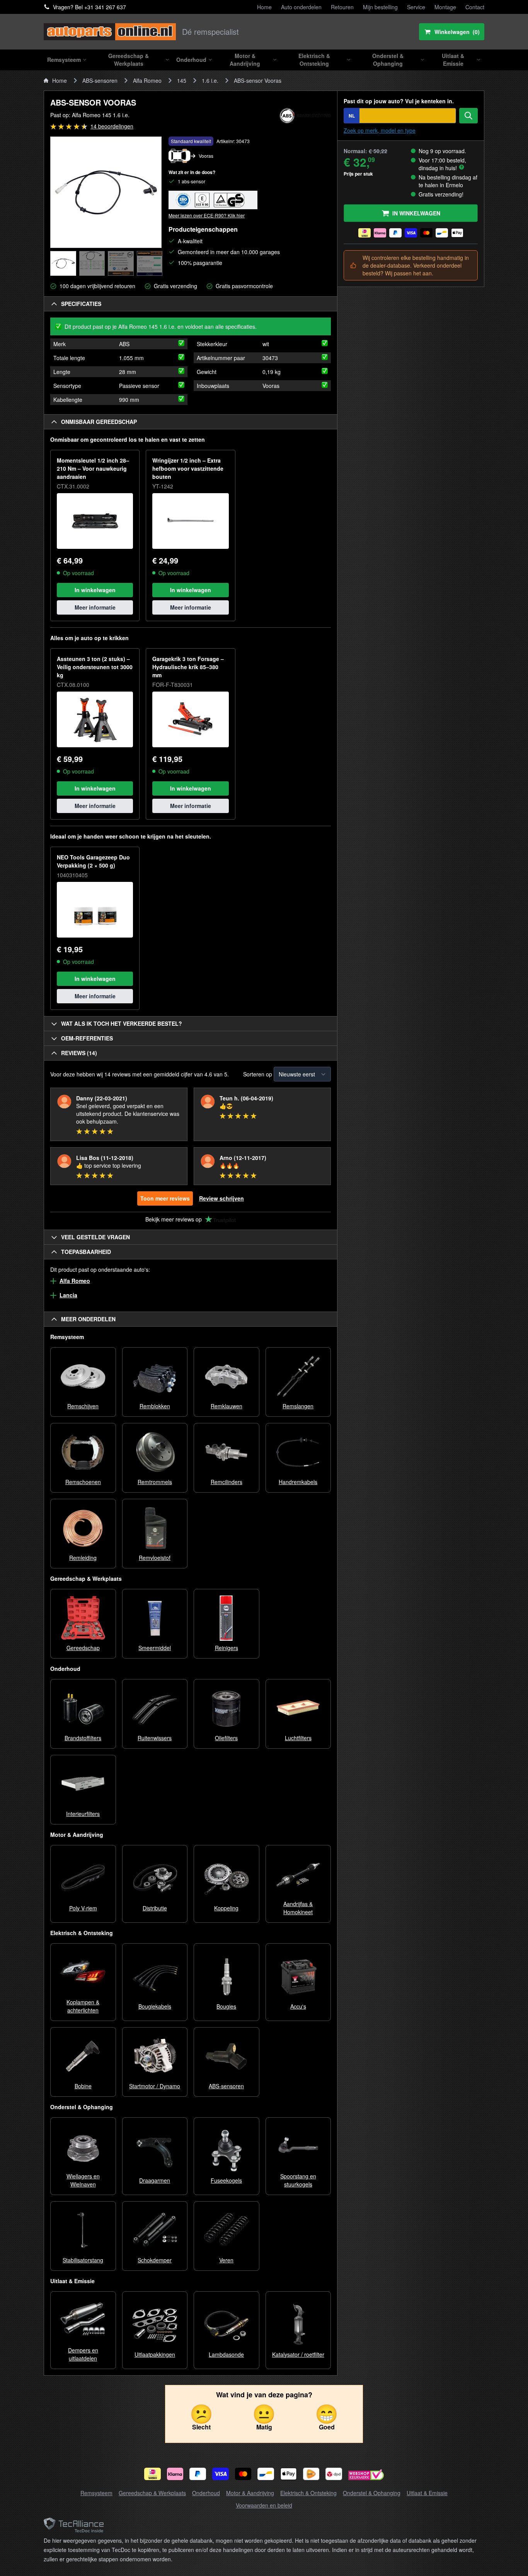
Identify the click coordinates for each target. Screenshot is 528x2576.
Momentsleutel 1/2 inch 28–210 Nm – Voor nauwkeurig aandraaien (93, 468)
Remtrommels (155, 1482)
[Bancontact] (266, 2474)
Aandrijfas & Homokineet (298, 1908)
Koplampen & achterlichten (83, 2006)
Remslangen (298, 1406)
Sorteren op (258, 1074)
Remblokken (155, 1406)
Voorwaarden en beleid (264, 2505)
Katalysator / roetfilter (298, 2354)
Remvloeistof (155, 1558)
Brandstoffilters (83, 1738)
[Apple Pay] (289, 2474)
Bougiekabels (155, 2006)
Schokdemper (155, 2260)
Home (264, 7)
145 (182, 80)
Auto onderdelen (301, 7)
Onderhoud (206, 2493)
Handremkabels (298, 1482)
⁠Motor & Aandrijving (250, 2493)
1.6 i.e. (210, 80)
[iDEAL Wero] (152, 2474)
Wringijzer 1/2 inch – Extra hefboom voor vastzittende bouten (188, 468)
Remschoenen (83, 1482)
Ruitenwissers (155, 1738)
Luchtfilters (298, 1738)
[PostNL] (311, 2474)
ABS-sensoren (100, 80)
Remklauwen (227, 1406)
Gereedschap (83, 1648)
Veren (226, 2260)
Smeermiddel (155, 1648)
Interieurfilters (83, 1814)
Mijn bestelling (380, 7)
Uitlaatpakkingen (155, 2354)
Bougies (226, 2006)
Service (416, 7)
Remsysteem (96, 2493)
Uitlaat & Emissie (427, 2493)
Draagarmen (155, 2180)
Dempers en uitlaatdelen (83, 2354)
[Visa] (221, 2474)
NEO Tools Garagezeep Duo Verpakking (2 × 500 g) (93, 861)
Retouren (342, 7)
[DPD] (334, 2474)
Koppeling (226, 1908)
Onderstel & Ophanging (372, 2493)
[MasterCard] (243, 2474)
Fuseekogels (226, 2180)
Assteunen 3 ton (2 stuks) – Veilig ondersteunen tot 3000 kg (95, 667)
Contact (475, 7)
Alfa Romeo (147, 80)
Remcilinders (227, 1482)
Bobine (83, 2086)
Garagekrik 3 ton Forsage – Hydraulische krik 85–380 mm (188, 667)
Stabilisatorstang (83, 2260)
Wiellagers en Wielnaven (83, 2180)
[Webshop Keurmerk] (366, 2476)
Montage (445, 7)
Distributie (155, 1908)
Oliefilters (226, 1738)
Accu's (298, 2006)
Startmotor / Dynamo (155, 2086)
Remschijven (83, 1406)
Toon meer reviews (165, 1198)
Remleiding (83, 1558)
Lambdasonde (226, 2354)
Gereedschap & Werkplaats (152, 2493)
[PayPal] (198, 2474)
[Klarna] (175, 2474)
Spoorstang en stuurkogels (298, 2180)
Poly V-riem (83, 1908)
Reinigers (227, 1648)
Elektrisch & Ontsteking (308, 2493)
